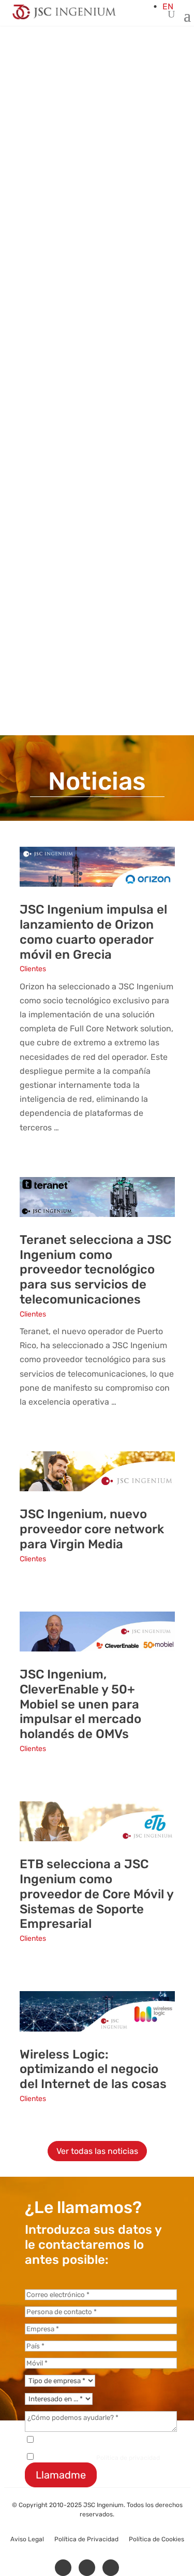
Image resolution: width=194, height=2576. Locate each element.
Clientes (33, 969)
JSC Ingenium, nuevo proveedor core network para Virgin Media (92, 1529)
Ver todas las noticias (97, 2151)
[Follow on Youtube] (111, 2568)
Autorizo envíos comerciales (78, 2441)
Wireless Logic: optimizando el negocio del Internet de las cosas (93, 2069)
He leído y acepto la (98, 2458)
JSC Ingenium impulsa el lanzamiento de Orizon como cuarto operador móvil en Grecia (93, 932)
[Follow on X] (87, 2568)
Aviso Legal (27, 2539)
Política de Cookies (156, 2539)
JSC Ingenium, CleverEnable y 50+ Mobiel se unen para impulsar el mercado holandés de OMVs (80, 1704)
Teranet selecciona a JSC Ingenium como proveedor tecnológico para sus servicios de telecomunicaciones (95, 1270)
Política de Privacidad (86, 2539)
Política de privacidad (128, 2458)
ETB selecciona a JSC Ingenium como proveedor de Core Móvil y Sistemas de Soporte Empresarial (96, 1894)
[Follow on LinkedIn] (63, 2568)
